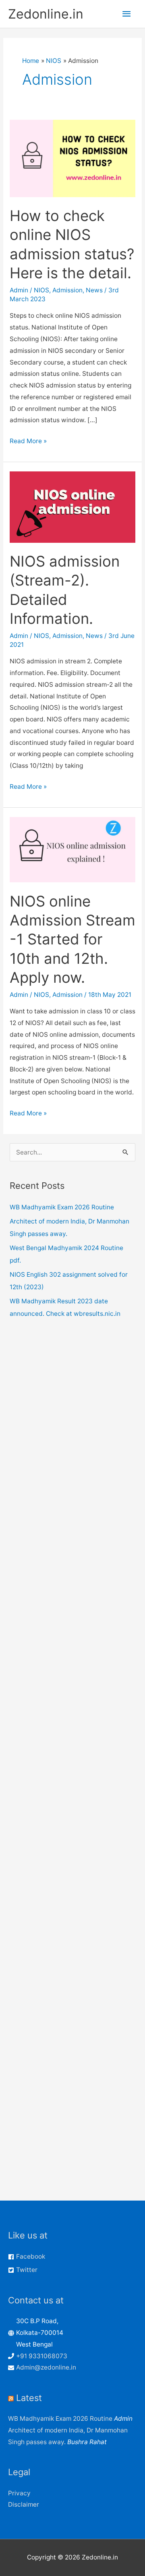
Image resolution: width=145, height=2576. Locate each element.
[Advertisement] (72, 1655)
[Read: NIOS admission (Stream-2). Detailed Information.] (72, 507)
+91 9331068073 (42, 2356)
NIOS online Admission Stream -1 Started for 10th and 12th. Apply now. (72, 940)
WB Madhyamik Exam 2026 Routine (62, 1207)
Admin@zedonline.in (46, 2367)
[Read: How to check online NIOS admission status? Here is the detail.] (72, 158)
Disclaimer (24, 2504)
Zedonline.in (46, 14)
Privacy (19, 2493)
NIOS (41, 290)
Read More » (28, 442)
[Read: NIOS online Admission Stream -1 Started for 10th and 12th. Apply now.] (72, 849)
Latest (29, 2398)
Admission (67, 290)
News (94, 290)
